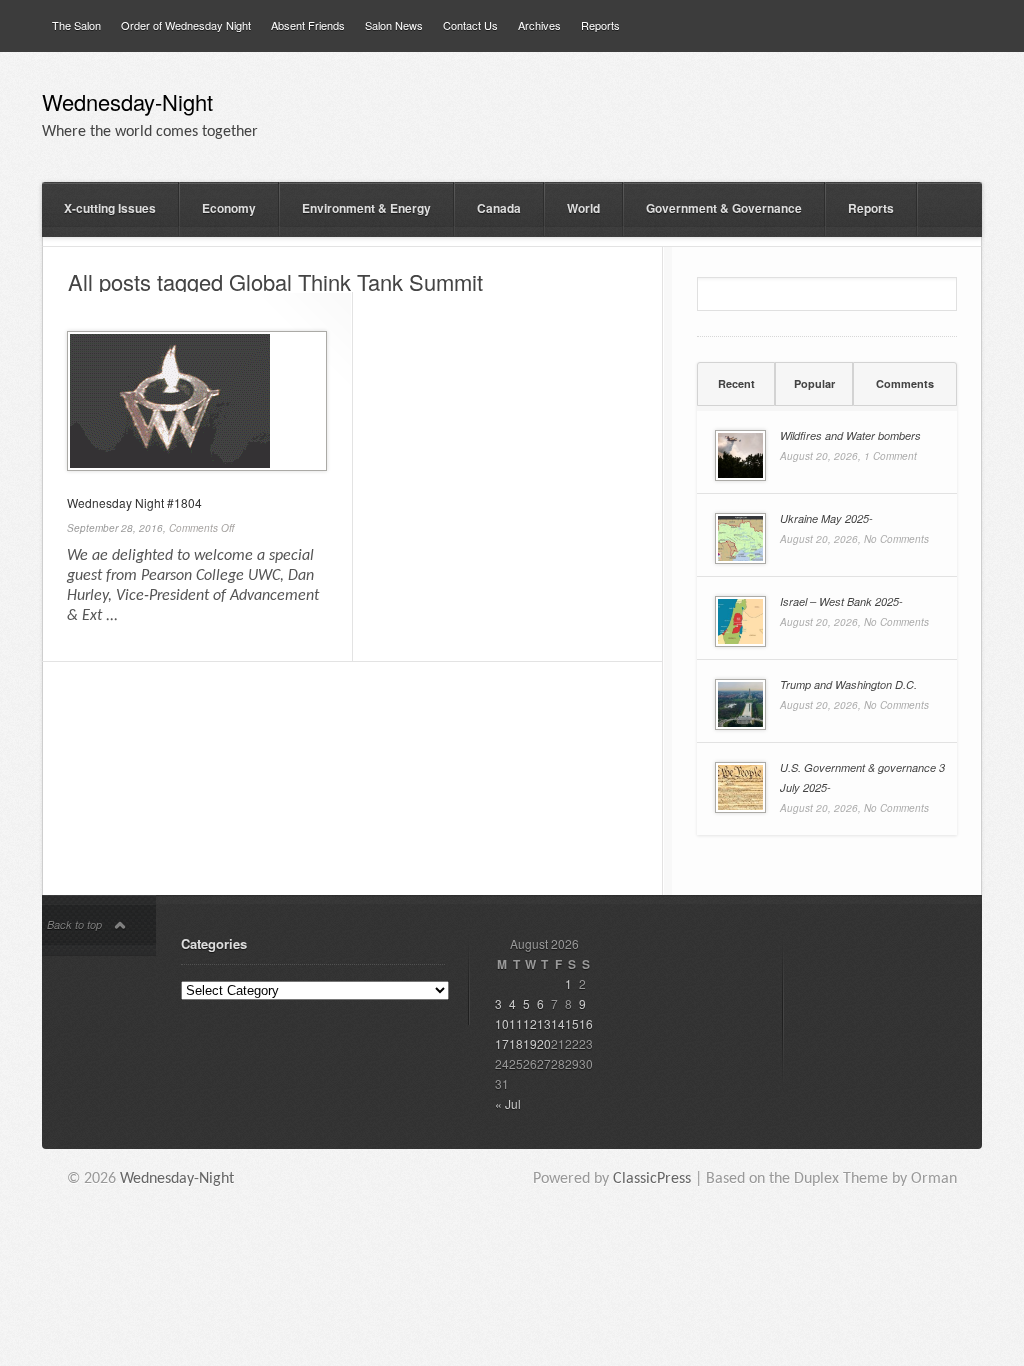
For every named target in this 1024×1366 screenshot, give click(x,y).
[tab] (736, 384)
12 (530, 1023)
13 (544, 1023)
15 (572, 1023)
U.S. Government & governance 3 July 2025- (862, 777)
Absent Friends (308, 25)
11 (516, 1023)
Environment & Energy (366, 208)
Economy (229, 208)
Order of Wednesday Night (186, 25)
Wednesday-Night (127, 104)
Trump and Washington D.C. (848, 684)
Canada (499, 208)
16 (586, 1023)
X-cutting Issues (110, 208)
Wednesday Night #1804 (134, 502)
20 (544, 1043)
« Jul (508, 1103)
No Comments (896, 539)
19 (530, 1043)
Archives (539, 25)
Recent (736, 383)
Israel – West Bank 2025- (841, 601)
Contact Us (470, 25)
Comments (905, 383)
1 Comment (890, 456)
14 (558, 1023)
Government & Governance (724, 208)
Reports (600, 25)
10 (502, 1023)
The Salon (76, 25)
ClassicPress (652, 1179)
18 (516, 1043)
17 (502, 1043)
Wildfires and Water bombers (850, 435)
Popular (814, 383)
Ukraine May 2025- (826, 518)
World (583, 208)
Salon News (394, 25)
